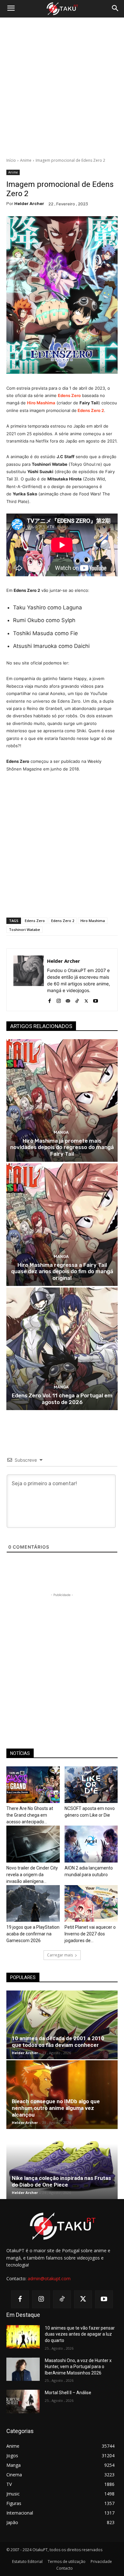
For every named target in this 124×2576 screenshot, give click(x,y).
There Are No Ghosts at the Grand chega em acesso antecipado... (30, 1815)
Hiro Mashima (41, 403)
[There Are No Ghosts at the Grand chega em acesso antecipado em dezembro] (33, 1785)
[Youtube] (96, 1000)
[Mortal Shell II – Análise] (23, 2402)
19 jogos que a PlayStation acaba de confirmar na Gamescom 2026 (33, 1934)
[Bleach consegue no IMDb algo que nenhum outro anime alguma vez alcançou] (62, 2095)
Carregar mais (60, 1955)
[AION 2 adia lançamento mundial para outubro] (91, 1844)
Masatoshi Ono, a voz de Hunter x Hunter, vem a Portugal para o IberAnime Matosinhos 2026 (78, 2367)
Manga (61, 1132)
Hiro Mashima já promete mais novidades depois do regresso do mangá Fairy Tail (62, 1147)
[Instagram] (59, 1000)
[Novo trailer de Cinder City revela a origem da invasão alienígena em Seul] (33, 1844)
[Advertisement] (62, 88)
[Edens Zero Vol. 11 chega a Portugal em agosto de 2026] (62, 1349)
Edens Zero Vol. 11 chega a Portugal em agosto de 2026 (62, 1399)
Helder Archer (29, 204)
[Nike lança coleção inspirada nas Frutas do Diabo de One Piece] (62, 2164)
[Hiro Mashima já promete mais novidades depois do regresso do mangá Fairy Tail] (62, 1100)
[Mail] (68, 1000)
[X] (86, 1000)
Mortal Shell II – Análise (68, 2393)
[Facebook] (49, 1000)
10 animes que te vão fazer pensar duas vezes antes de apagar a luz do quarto (80, 2334)
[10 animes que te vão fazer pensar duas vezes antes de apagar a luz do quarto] (23, 2337)
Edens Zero (69, 395)
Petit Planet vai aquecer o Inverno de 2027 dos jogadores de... (90, 1934)
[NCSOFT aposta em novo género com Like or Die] (91, 1785)
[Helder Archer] (29, 980)
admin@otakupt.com (49, 2278)
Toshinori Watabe (24, 930)
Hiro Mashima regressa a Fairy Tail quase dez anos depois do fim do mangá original (62, 1271)
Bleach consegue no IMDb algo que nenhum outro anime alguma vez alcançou (56, 2108)
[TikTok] (77, 1000)
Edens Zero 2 (63, 921)
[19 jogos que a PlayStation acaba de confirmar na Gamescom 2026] (33, 1903)
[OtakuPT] (62, 9)
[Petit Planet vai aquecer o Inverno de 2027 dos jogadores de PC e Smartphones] (91, 1903)
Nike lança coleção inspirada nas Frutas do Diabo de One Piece (61, 2181)
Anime (26, 160)
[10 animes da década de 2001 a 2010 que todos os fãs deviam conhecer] (62, 2025)
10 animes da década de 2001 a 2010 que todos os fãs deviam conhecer (58, 2042)
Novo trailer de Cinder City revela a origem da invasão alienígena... (32, 1875)
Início (11, 160)
